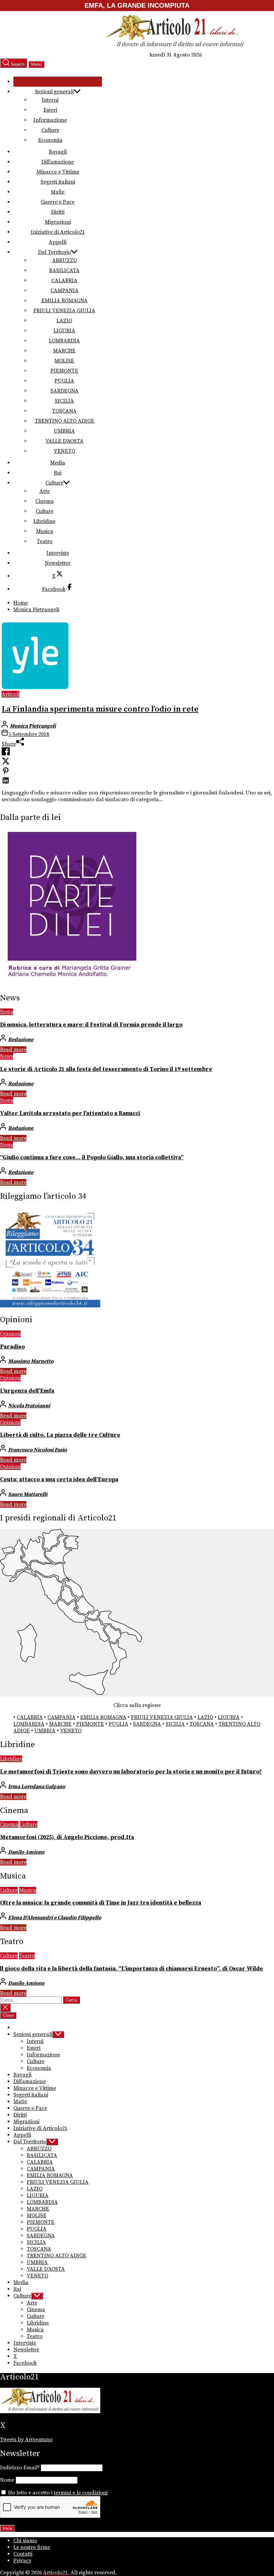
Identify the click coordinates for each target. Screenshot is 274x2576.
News (7, 1012)
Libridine (44, 521)
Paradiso (12, 1347)
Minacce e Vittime (58, 172)
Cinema (45, 501)
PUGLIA (64, 381)
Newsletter (58, 563)
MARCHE (64, 351)
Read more (13, 1050)
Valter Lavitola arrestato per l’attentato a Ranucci (70, 1113)
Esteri (50, 110)
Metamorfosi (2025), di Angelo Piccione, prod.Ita (67, 1837)
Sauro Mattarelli (28, 1494)
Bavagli (58, 152)
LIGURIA (64, 331)
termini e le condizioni (81, 2493)
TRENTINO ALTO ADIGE (64, 421)
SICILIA (64, 401)
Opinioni (10, 1334)
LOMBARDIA (64, 341)
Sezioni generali (54, 92)
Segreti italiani (58, 182)
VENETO (64, 451)
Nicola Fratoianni (29, 1406)
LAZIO (64, 321)
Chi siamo (25, 2541)
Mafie (58, 192)
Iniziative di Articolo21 (58, 232)
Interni (50, 100)
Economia (50, 140)
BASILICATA (64, 271)
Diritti (58, 212)
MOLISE (64, 361)
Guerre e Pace (58, 202)
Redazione (21, 1040)
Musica (45, 531)
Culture (50, 130)
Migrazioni (58, 222)
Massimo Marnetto (31, 1361)
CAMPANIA (64, 291)
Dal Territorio (54, 252)
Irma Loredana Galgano (37, 1787)
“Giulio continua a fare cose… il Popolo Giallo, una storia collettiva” (92, 1158)
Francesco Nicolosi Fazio (37, 1450)
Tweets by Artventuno (26, 2440)
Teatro (45, 541)
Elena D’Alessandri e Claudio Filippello (55, 1918)
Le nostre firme (32, 2547)
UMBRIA (64, 431)
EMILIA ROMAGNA (64, 301)
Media (58, 463)
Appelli (58, 242)
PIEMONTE (64, 371)
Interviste (58, 553)
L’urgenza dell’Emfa (27, 1391)
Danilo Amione (26, 1852)
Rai (58, 473)
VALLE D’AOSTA (64, 441)
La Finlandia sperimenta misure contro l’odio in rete (100, 709)
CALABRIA (64, 281)
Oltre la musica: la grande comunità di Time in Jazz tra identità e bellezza (101, 1903)
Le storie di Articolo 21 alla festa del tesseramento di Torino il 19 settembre (106, 1069)
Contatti (23, 2554)
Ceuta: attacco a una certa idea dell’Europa (59, 1480)
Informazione (50, 120)
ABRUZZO (64, 260)
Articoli (11, 694)
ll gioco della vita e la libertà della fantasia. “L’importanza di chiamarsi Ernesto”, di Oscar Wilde (131, 1969)
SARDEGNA (64, 391)
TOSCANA (64, 411)
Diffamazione (58, 162)
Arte (45, 491)
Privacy (22, 2561)
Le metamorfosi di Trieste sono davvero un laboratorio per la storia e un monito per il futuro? (131, 1772)
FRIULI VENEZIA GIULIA (64, 311)
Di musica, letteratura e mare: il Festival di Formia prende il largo (91, 1025)
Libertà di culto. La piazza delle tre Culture (60, 1435)
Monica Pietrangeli (33, 726)
